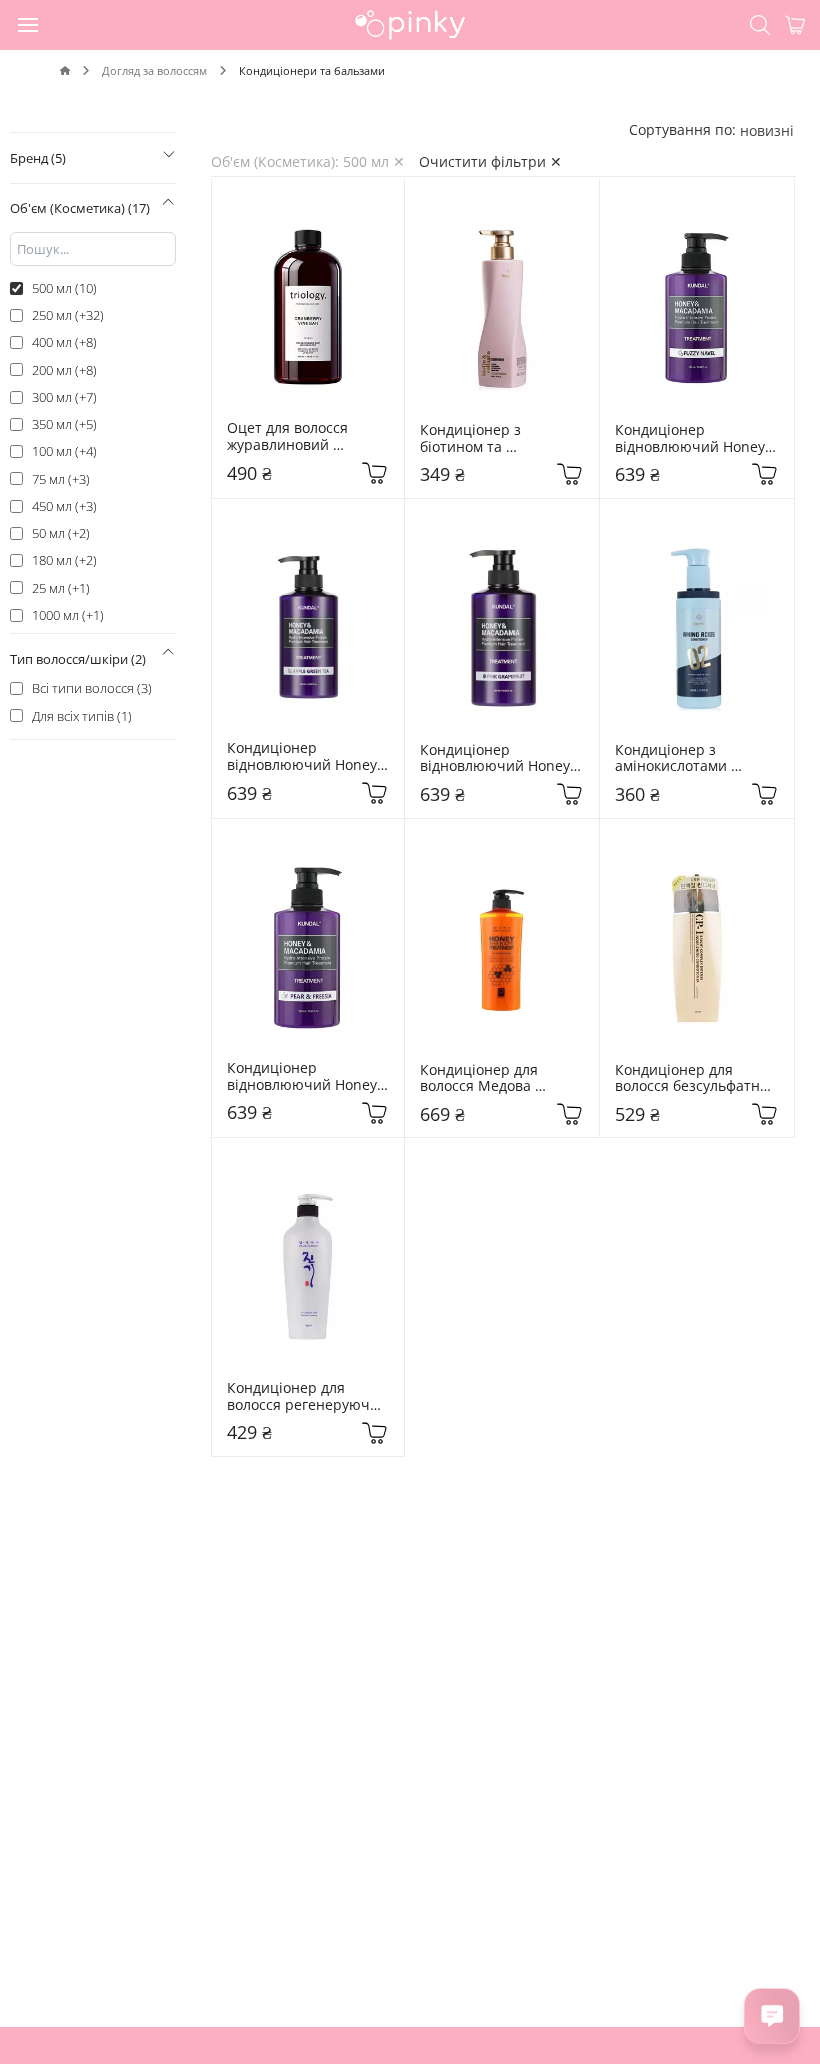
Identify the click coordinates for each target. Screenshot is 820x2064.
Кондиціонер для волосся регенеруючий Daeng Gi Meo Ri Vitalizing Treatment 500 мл (308, 1397)
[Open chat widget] (772, 2016)
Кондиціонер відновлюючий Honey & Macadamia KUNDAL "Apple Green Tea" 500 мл (305, 757)
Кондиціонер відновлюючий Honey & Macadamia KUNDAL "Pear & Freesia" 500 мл (306, 1077)
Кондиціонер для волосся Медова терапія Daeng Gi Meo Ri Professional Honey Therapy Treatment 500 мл (500, 1079)
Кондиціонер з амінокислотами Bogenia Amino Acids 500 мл (687, 759)
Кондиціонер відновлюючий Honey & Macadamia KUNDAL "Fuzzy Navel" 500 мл (693, 439)
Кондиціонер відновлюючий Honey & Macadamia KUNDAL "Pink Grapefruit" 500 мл (498, 759)
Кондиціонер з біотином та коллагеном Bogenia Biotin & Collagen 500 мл (493, 439)
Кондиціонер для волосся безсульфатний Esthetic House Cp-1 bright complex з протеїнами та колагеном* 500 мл (697, 1079)
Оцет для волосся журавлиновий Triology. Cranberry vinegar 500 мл (293, 437)
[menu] (29, 24)
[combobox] (767, 130)
